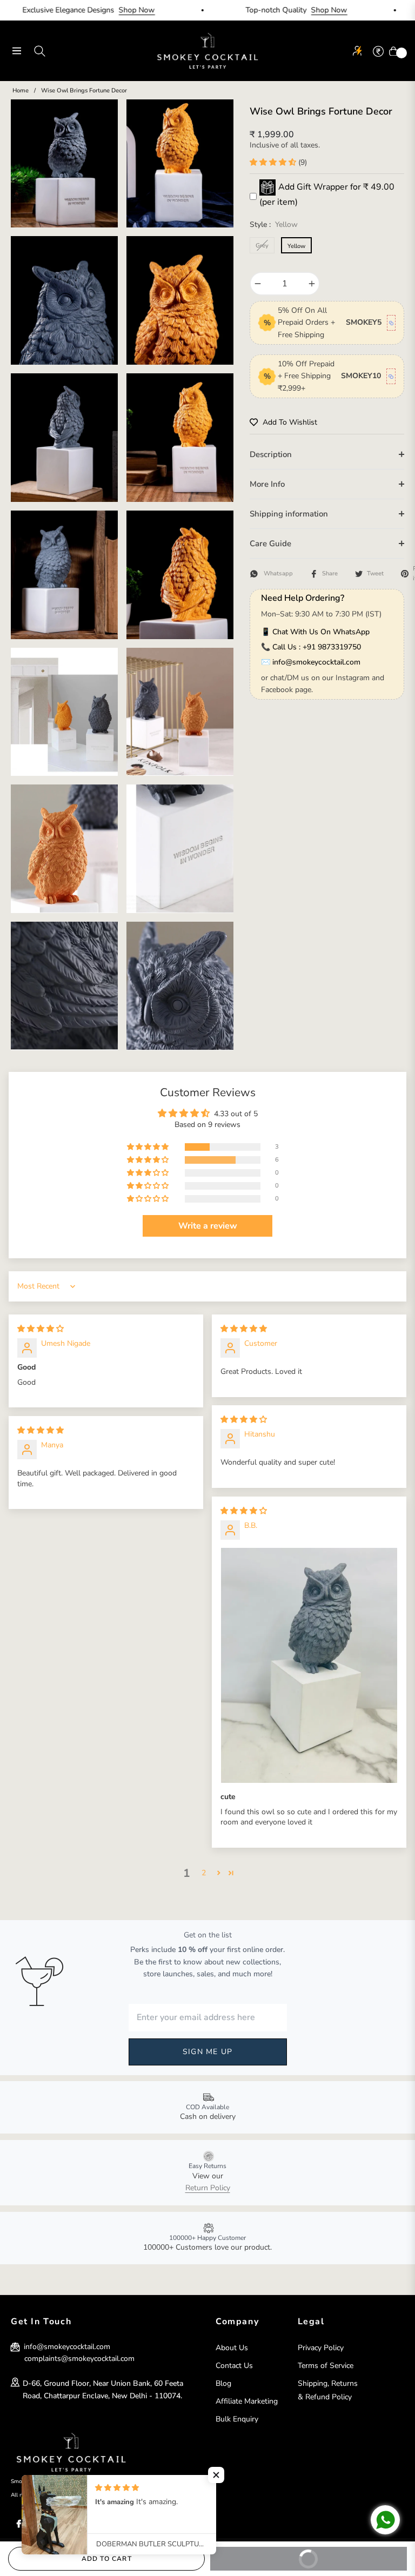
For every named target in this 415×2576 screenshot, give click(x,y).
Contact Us (234, 2366)
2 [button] (204, 1873)
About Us (232, 2348)
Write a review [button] (208, 1226)
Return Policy (208, 2188)
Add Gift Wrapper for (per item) (327, 194)
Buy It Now (344, 2555)
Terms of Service (326, 2366)
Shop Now (86, 10)
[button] (274, 162)
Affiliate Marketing (247, 2401)
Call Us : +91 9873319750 (317, 647)
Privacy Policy (321, 2348)
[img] (41, 1329)
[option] (64, 164)
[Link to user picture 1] (309, 1665)
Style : (274, 224)
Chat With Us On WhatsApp (321, 632)
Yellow (296, 246)
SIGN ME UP (207, 2052)
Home (21, 90)
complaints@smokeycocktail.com (79, 2359)
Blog (223, 2383)
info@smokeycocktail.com (316, 662)
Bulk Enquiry (237, 2419)
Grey (262, 246)
